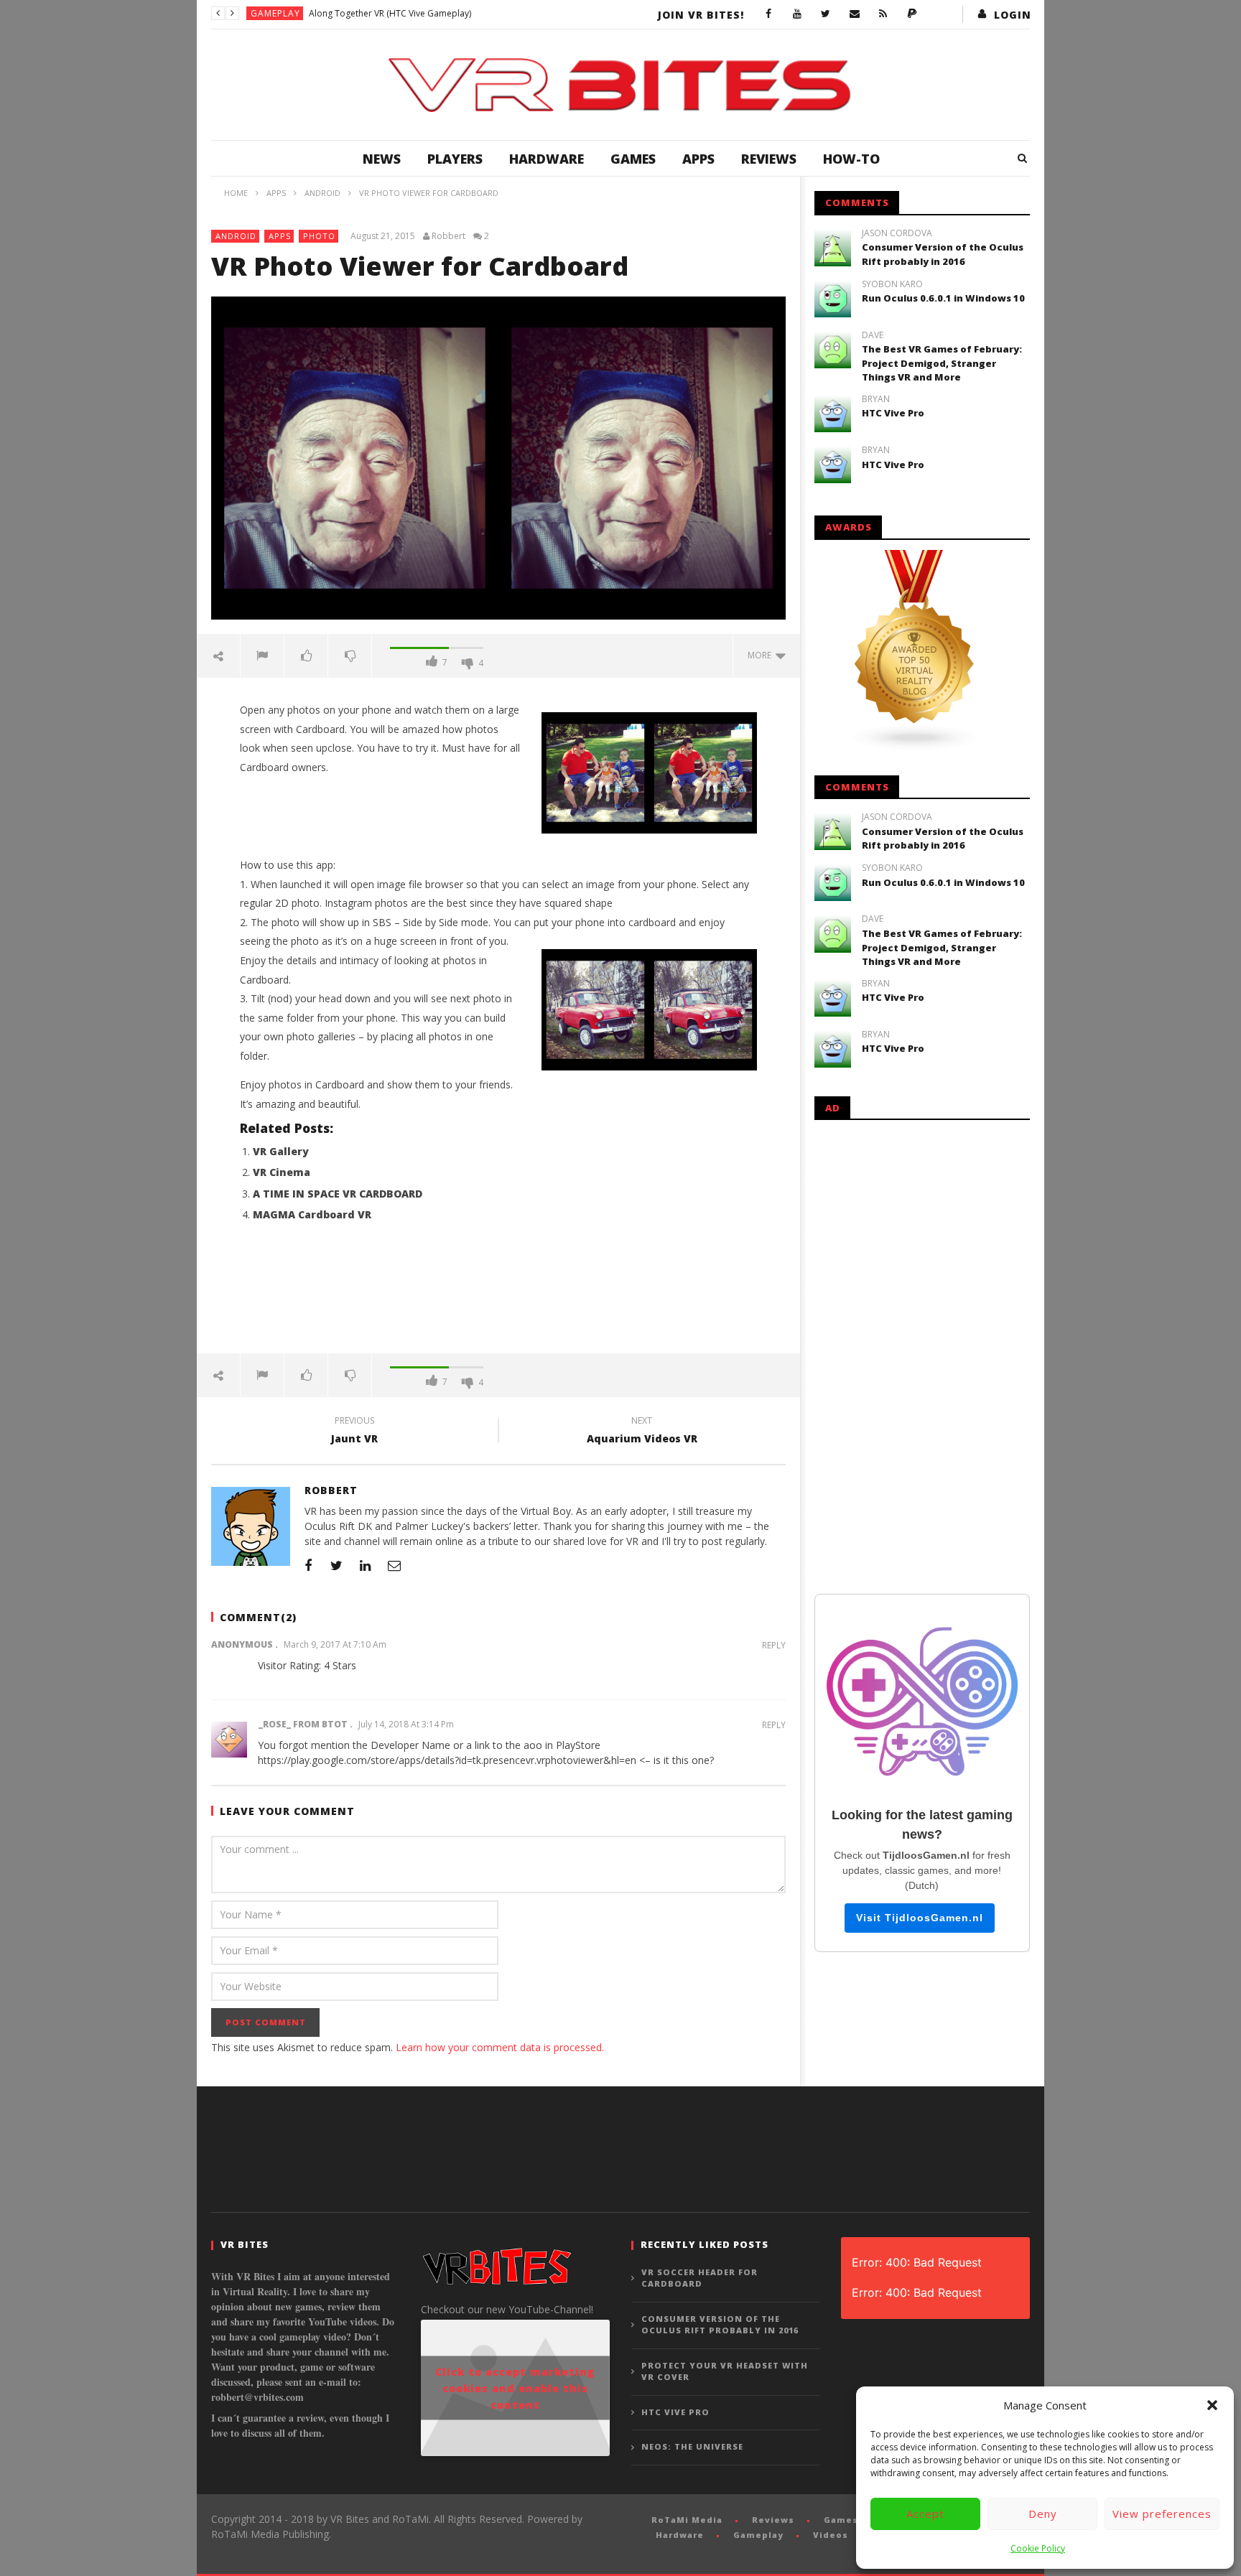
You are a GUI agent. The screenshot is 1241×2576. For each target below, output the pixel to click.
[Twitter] (826, 14)
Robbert (448, 236)
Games (633, 159)
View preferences (1162, 2514)
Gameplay (275, 13)
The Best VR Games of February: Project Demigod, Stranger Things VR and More (942, 363)
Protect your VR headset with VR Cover (725, 2371)
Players (455, 159)
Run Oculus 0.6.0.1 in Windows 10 (943, 298)
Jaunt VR (354, 1432)
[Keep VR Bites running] (912, 14)
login (1013, 15)
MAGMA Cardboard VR (312, 1214)
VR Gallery (281, 1151)
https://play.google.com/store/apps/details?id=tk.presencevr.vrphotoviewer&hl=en (447, 1760)
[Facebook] (768, 14)
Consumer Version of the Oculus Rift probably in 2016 (943, 254)
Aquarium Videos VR (642, 1432)
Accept (925, 2514)
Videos (831, 2535)
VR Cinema (282, 1172)
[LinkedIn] (366, 1565)
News (382, 159)
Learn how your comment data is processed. (500, 2047)
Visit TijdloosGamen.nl (920, 1918)
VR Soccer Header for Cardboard (699, 2278)
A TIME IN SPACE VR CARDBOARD (338, 1194)
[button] (1212, 2405)
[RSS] (883, 14)
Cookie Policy (1038, 2548)
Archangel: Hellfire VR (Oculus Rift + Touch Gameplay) (417, 13)
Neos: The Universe (692, 2446)
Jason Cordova (897, 233)
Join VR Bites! (701, 15)
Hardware (547, 159)
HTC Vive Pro (893, 413)
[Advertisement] (498, 1296)
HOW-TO (851, 159)
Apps (698, 159)
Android (236, 236)
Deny (1043, 2514)
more (762, 655)
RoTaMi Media (687, 2520)
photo (319, 236)
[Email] (855, 14)
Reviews (769, 159)
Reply (774, 1645)
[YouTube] (797, 14)
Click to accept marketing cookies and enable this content (515, 2388)
